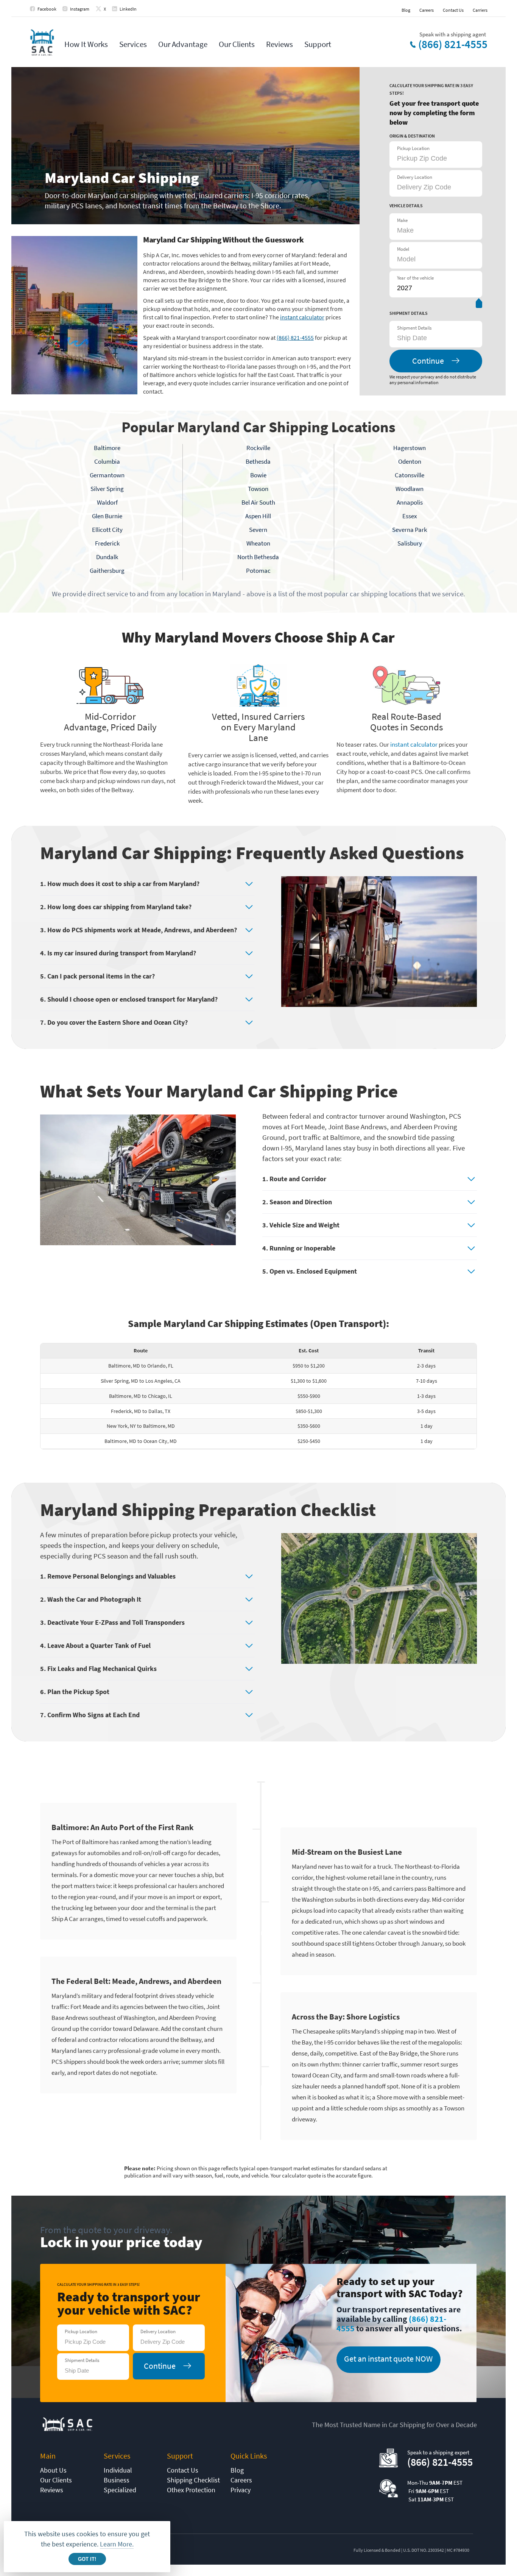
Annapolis (410, 502)
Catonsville (410, 475)
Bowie (258, 475)
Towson (258, 489)
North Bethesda (258, 557)
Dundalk (107, 557)
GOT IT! (87, 2559)
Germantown (107, 475)
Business (117, 2480)
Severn (258, 530)
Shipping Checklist (193, 2480)
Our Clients (237, 44)
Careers (427, 10)
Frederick (107, 543)
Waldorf (107, 502)
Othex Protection (191, 2490)
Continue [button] (428, 361)
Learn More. (117, 2544)
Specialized (120, 2490)
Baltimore (107, 448)
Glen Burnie (107, 516)
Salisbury (410, 543)
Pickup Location (413, 148)
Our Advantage (183, 44)
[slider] (479, 305)
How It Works (86, 44)
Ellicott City (107, 530)
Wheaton (258, 543)
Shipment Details (414, 328)
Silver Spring (107, 489)
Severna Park (410, 530)
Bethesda (258, 461)
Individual (118, 2470)
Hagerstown (410, 448)
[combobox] (435, 338)
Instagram (80, 9)
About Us (53, 2470)
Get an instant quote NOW (388, 2359)
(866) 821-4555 (453, 44)
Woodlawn (410, 489)
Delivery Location (415, 177)
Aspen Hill (258, 516)
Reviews (280, 44)
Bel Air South (258, 502)
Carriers (480, 10)
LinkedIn (128, 9)
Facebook (47, 9)
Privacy (241, 2490)
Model (403, 249)
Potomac (258, 571)
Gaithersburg (107, 571)
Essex (410, 516)
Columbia (107, 461)
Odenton (410, 461)
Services (133, 44)
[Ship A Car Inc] (42, 43)
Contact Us (453, 10)
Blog (406, 10)
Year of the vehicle (415, 278)
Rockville (258, 448)
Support (318, 44)
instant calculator (302, 317)
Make (402, 220)
